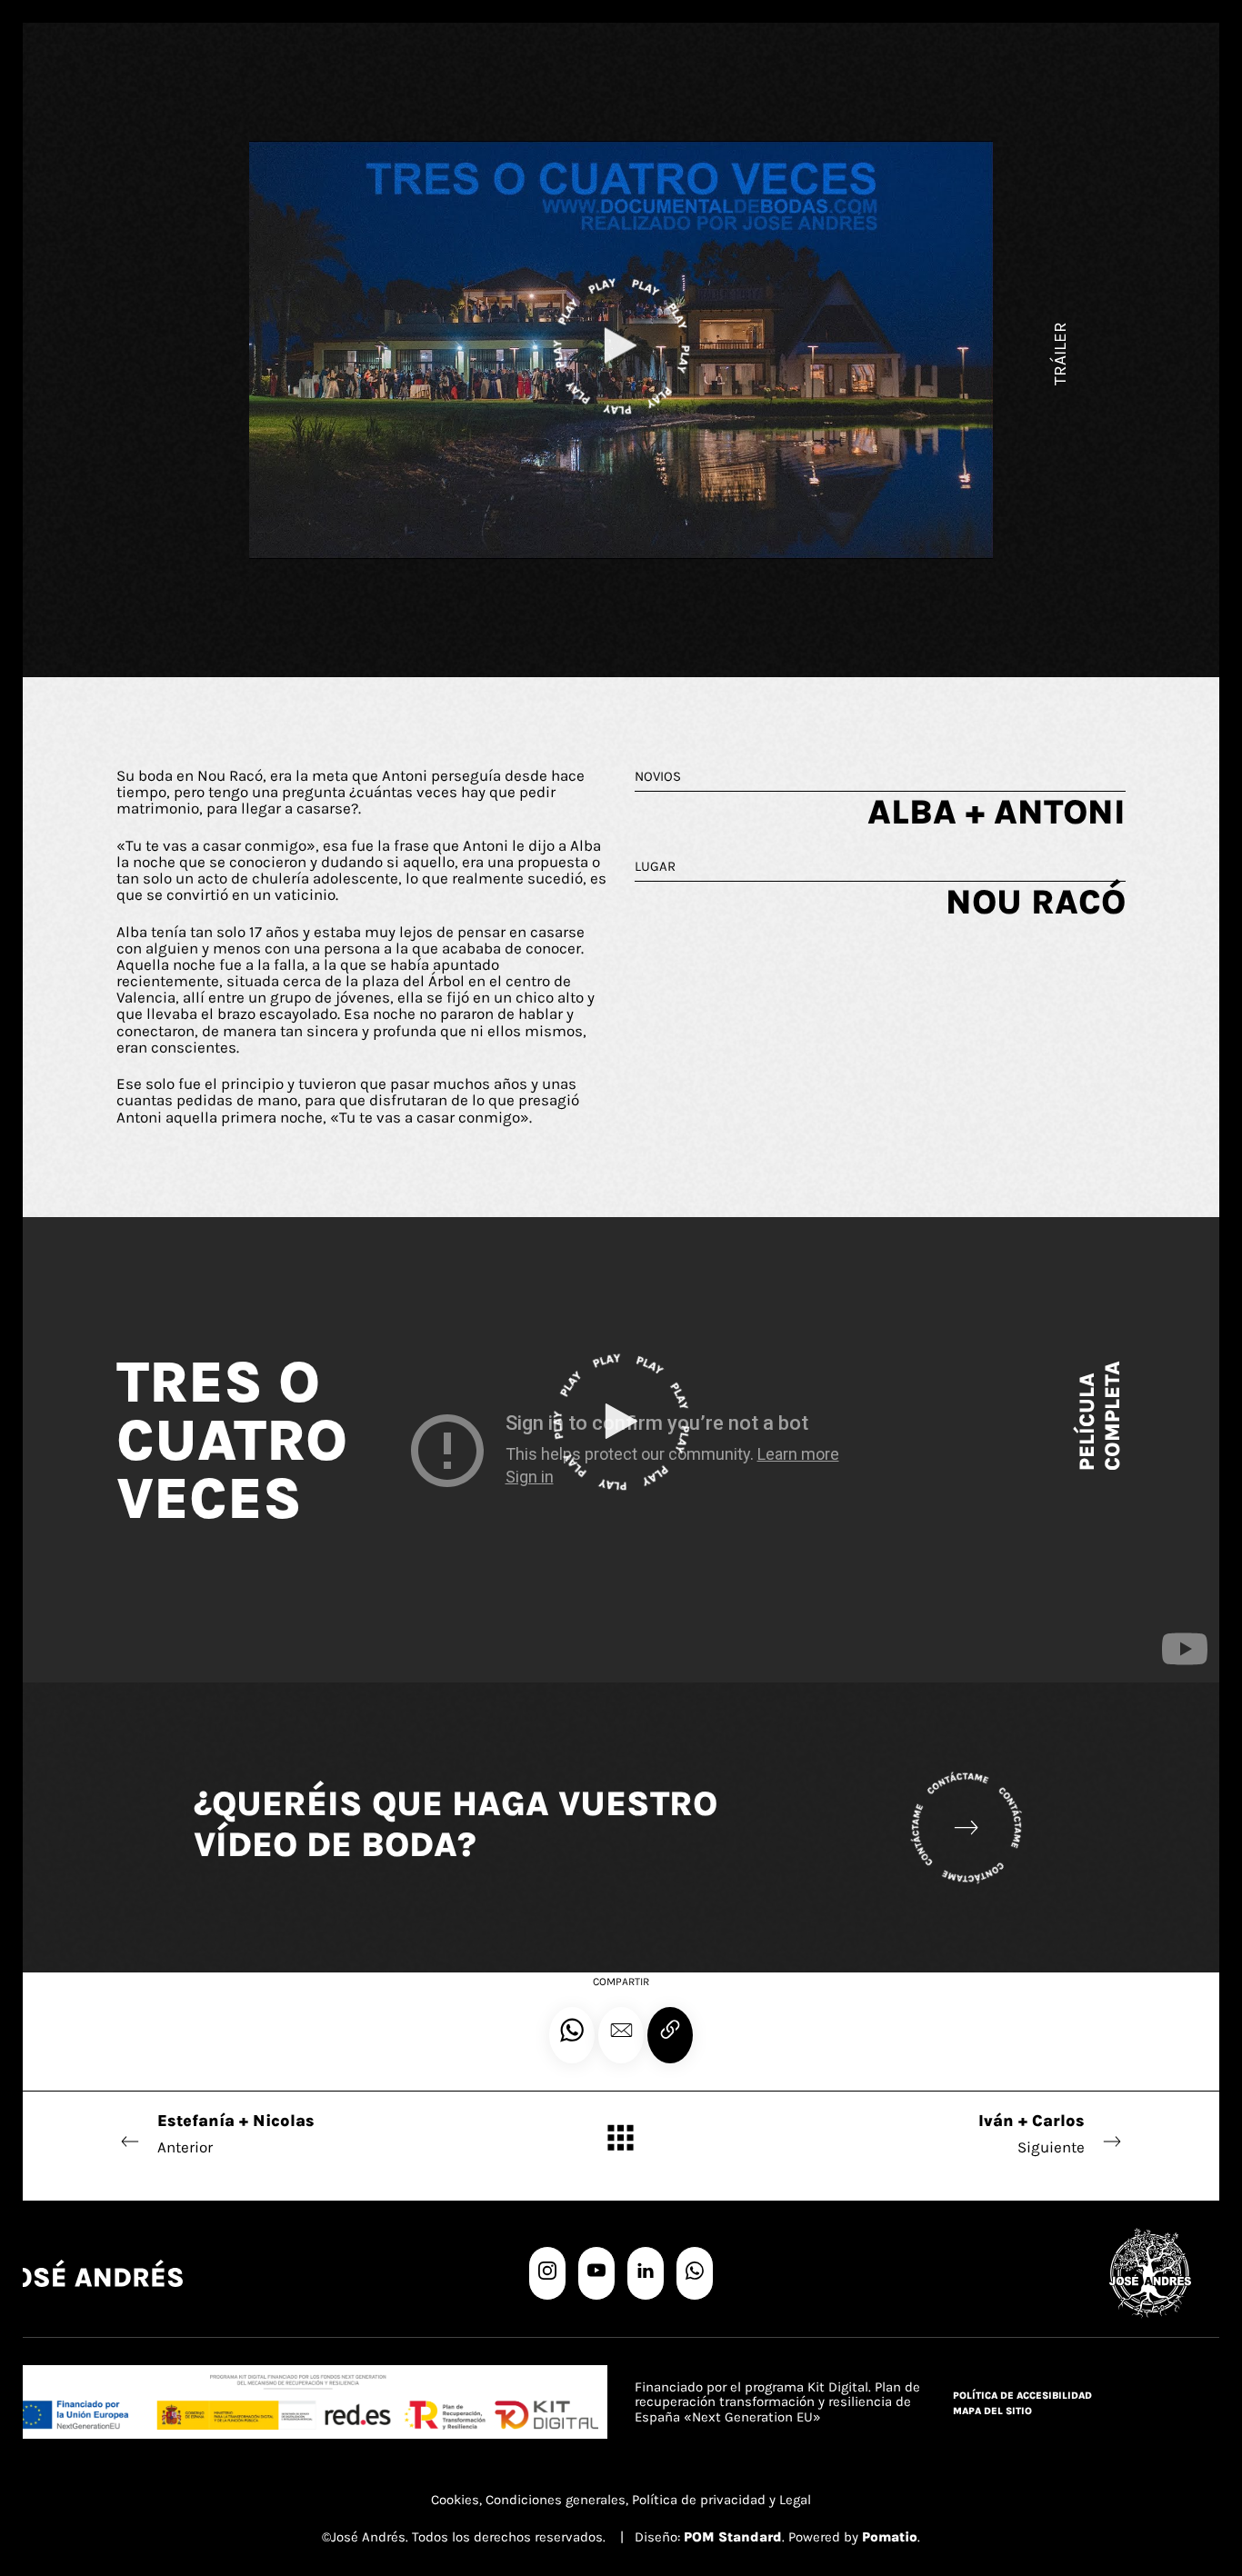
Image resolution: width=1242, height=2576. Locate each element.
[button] (621, 2035)
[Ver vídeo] (621, 1426)
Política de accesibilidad (1022, 2396)
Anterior (236, 2133)
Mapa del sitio (992, 2411)
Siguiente (1032, 2133)
